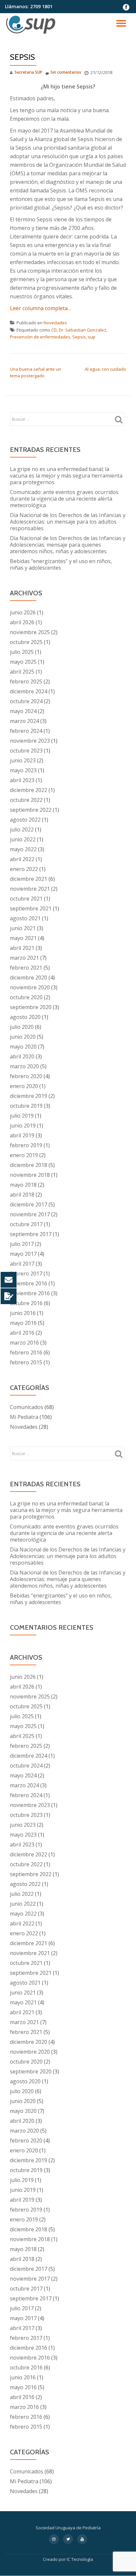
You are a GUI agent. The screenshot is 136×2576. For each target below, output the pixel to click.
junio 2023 (23, 760)
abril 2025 (22, 672)
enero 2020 (24, 1086)
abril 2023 (22, 780)
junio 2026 (23, 612)
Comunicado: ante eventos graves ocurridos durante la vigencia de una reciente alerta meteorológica (64, 499)
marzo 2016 (24, 1343)
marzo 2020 (24, 1066)
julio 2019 (22, 1116)
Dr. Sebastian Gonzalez (83, 330)
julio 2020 (22, 1027)
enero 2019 (24, 1155)
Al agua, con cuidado (105, 369)
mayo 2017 (23, 1254)
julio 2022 (22, 830)
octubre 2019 (26, 1106)
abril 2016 (22, 1333)
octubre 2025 (26, 642)
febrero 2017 (26, 1274)
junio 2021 (23, 928)
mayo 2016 (23, 1323)
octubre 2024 (26, 701)
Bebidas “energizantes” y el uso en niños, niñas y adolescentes (61, 564)
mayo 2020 (23, 1047)
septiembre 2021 (31, 908)
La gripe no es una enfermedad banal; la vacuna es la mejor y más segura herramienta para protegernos (66, 476)
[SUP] (32, 25)
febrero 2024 (26, 731)
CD (54, 330)
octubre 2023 (26, 751)
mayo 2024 (23, 711)
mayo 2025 (23, 662)
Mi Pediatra (24, 1417)
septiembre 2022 (31, 810)
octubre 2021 (26, 899)
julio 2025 (22, 652)
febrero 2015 (26, 1362)
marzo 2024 (24, 721)
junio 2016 (23, 1313)
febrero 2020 (26, 1076)
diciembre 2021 (29, 879)
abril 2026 (22, 622)
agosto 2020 (25, 1017)
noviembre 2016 (30, 1293)
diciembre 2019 (29, 1096)
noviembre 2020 (30, 987)
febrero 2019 (26, 1145)
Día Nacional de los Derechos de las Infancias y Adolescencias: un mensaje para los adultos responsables (68, 522)
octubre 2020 (26, 997)
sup (92, 337)
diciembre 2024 (29, 691)
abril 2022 (22, 859)
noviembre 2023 (30, 741)
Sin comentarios (66, 72)
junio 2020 (23, 1037)
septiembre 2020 (31, 1007)
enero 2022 (24, 869)
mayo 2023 (23, 770)
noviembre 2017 (30, 1214)
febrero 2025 (26, 681)
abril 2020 (22, 1056)
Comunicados (27, 1407)
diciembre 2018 (29, 1165)
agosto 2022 (25, 820)
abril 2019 (22, 1135)
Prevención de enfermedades (40, 337)
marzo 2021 (24, 958)
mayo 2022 (23, 849)
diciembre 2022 (29, 790)
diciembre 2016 (29, 1283)
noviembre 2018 (30, 1175)
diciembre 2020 (29, 978)
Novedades (55, 323)
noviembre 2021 (30, 889)
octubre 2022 (26, 800)
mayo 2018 (23, 1185)
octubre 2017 (26, 1224)
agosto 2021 (25, 918)
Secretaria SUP (28, 72)
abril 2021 (22, 948)
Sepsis (79, 337)
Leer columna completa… (41, 308)
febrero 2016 (26, 1352)
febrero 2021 (26, 968)
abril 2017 (22, 1264)
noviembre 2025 (30, 632)
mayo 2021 (23, 938)
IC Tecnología (80, 2559)
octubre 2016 (26, 1303)
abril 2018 (22, 1195)
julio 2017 (22, 1244)
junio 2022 (23, 839)
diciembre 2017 (29, 1204)
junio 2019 (23, 1126)
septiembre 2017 (31, 1234)
